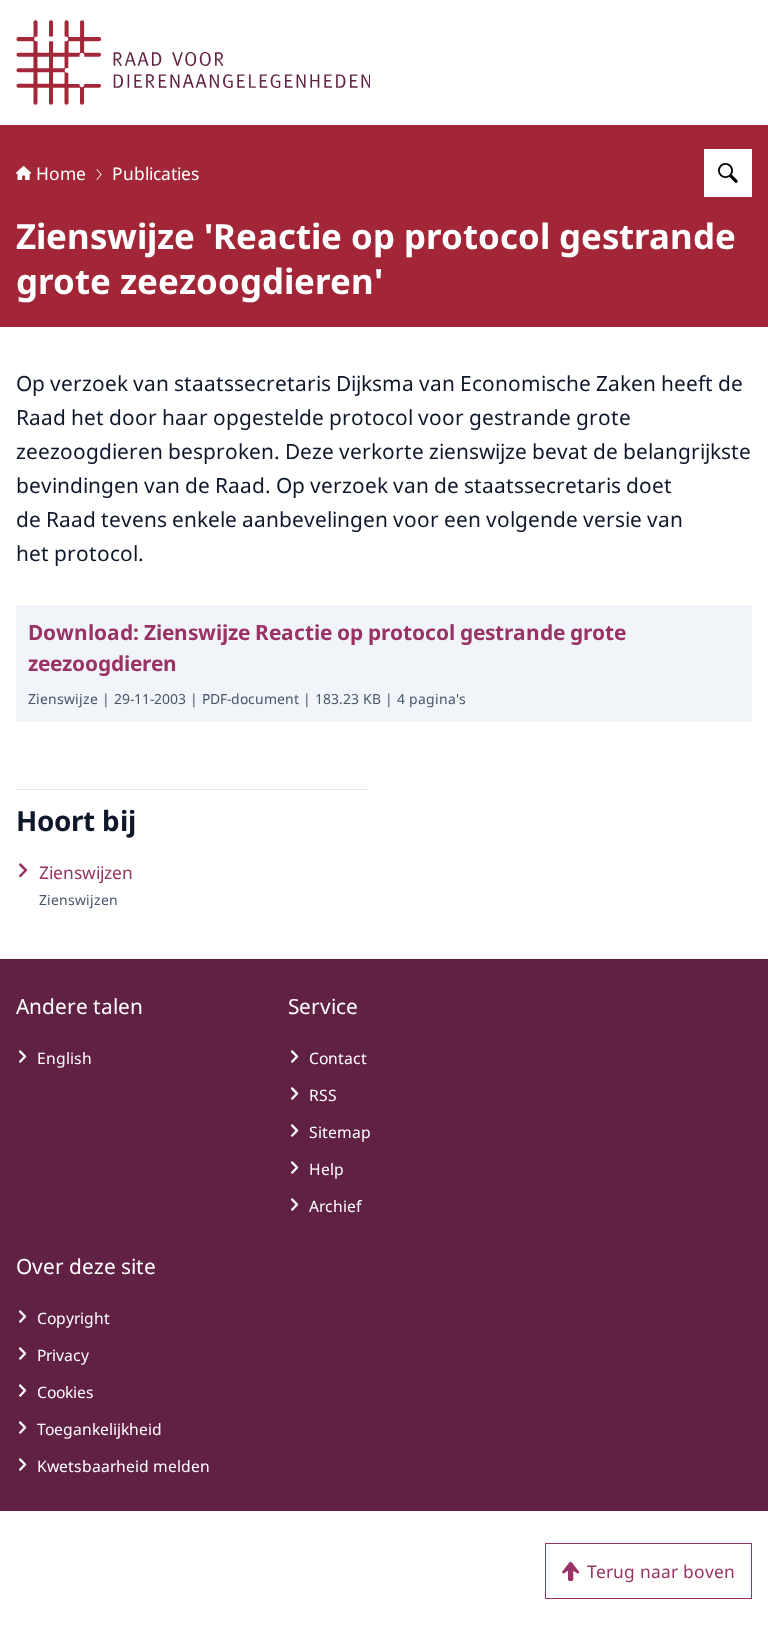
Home (61, 173)
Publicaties (155, 173)
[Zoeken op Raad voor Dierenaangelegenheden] (728, 173)
